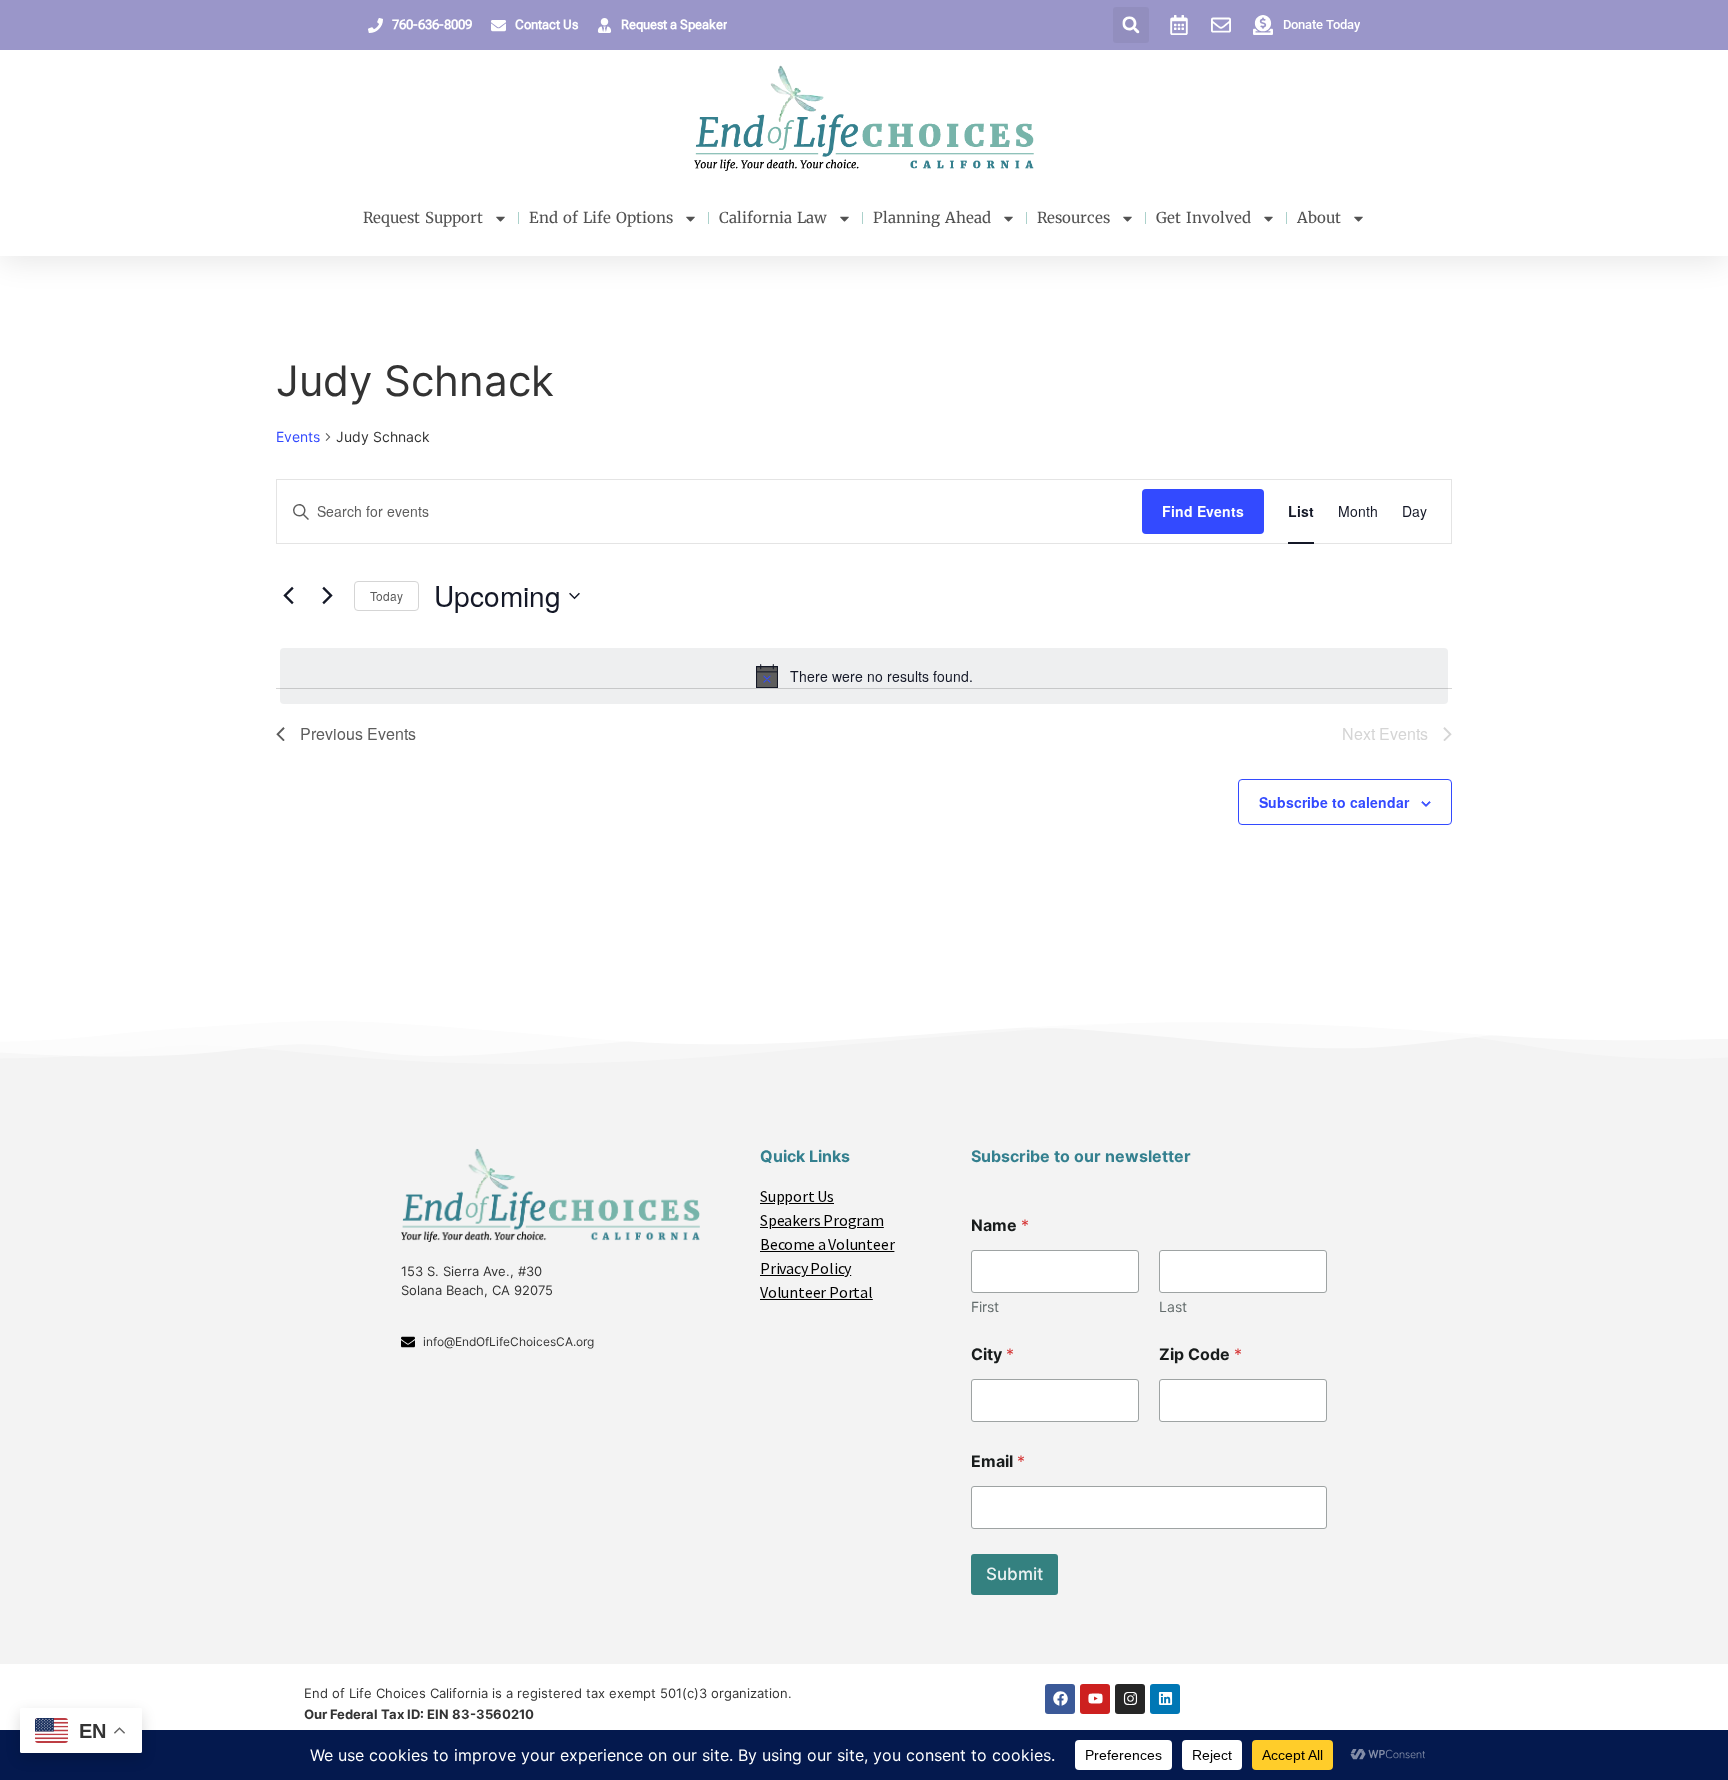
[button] (1131, 25)
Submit (1014, 1574)
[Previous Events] (288, 596)
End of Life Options (601, 217)
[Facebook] (1060, 1699)
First (985, 1306)
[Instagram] (1130, 1699)
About (1319, 217)
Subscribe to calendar (1334, 802)
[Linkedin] (1165, 1699)
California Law (773, 217)
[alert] (864, 676)
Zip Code (1200, 1354)
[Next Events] (327, 596)
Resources (1073, 217)
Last (1173, 1306)
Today (386, 595)
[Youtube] (1095, 1699)
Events (298, 436)
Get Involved (1203, 217)
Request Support (423, 217)
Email (998, 1461)
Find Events (1203, 511)
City (992, 1354)
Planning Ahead (932, 217)
